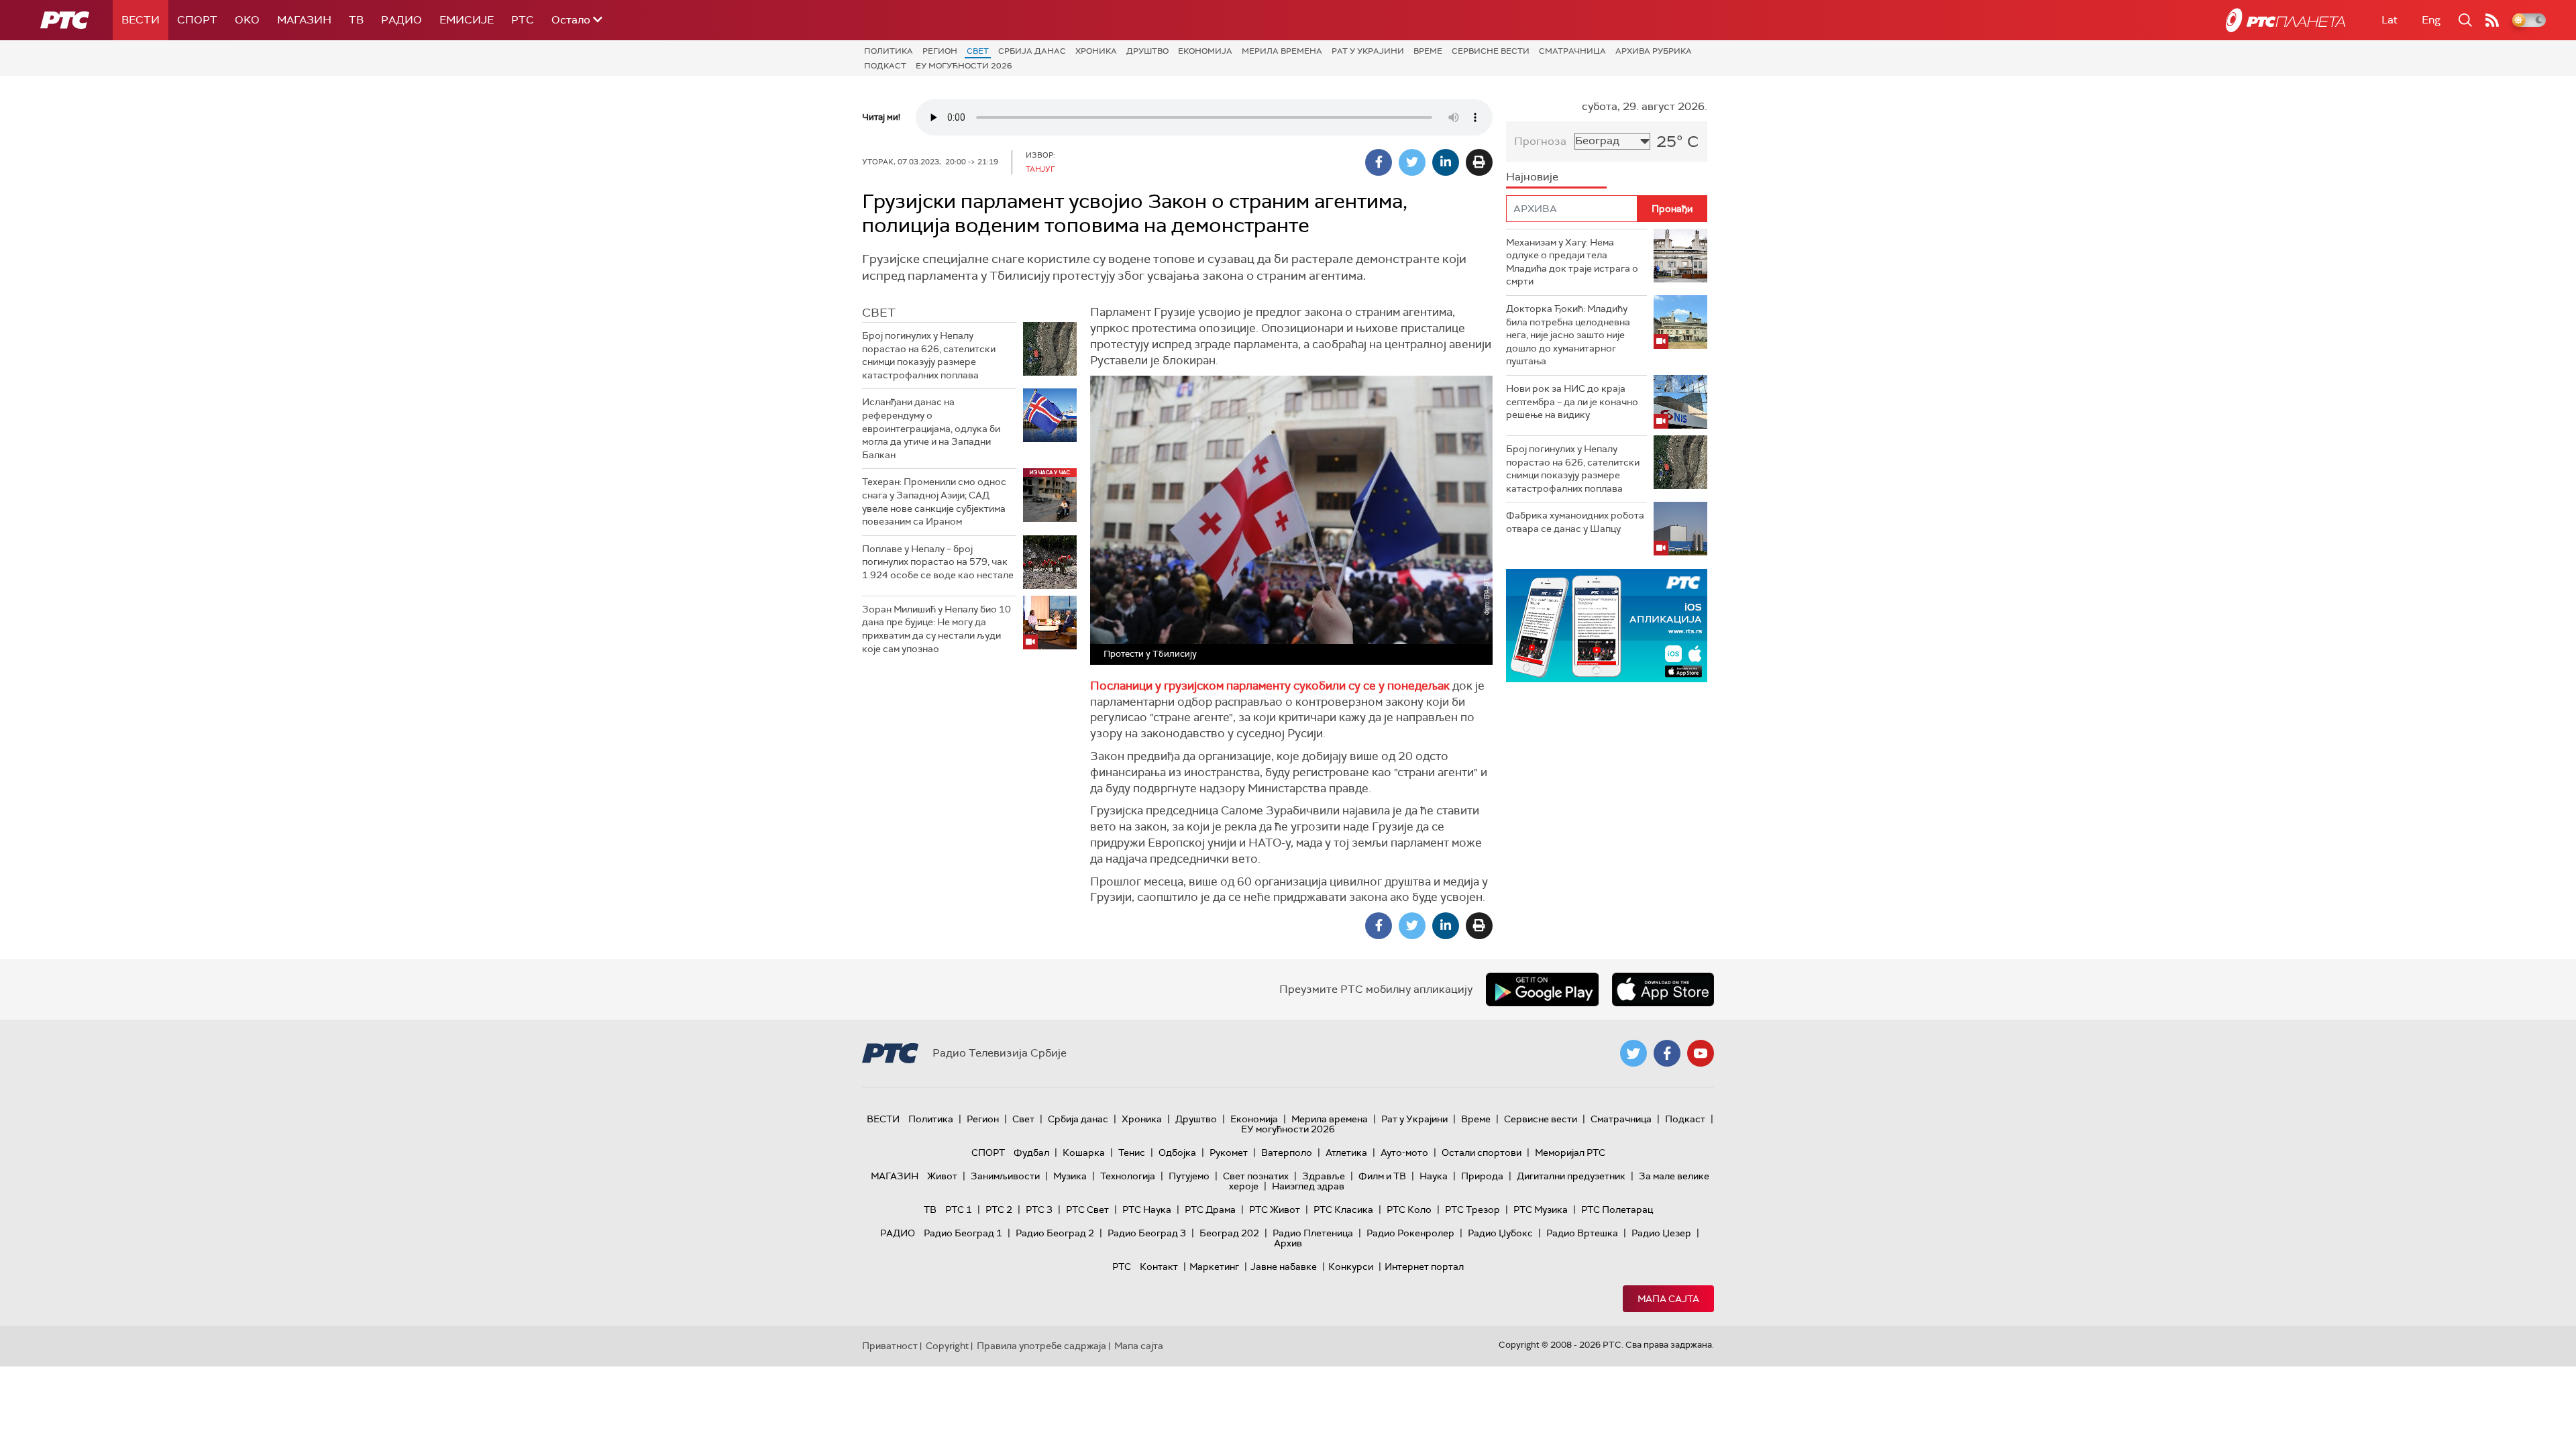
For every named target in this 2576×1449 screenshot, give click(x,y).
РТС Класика (1343, 1210)
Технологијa (1128, 1176)
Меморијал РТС (1570, 1152)
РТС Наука (1147, 1210)
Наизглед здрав (1308, 1186)
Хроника (1096, 51)
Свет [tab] (879, 313)
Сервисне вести (1491, 51)
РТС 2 (999, 1210)
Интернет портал (1424, 1267)
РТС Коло (1409, 1210)
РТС (523, 20)
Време (1428, 51)
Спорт (197, 20)
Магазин (304, 20)
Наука (1434, 1176)
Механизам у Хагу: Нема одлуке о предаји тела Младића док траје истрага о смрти (1572, 262)
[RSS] (2492, 20)
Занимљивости (1005, 1176)
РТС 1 (959, 1210)
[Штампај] (1479, 162)
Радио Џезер (1661, 1233)
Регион (940, 51)
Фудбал (1031, 1152)
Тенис (1132, 1152)
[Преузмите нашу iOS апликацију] (1663, 989)
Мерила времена (1282, 51)
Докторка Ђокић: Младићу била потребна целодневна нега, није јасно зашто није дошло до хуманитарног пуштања (1568, 335)
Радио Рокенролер (1410, 1233)
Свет (978, 51)
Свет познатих (1256, 1176)
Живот (942, 1176)
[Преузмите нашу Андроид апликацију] (1542, 989)
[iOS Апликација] (1607, 626)
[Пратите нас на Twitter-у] (1633, 1053)
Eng (2431, 20)
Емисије (467, 20)
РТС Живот (1275, 1210)
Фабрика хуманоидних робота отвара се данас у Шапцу (1575, 522)
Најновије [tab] (1532, 177)
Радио (401, 20)
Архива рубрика (1654, 51)
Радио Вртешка (1582, 1233)
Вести (141, 20)
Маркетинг (1214, 1267)
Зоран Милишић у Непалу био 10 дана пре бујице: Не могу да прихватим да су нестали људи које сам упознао (936, 629)
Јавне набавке (1284, 1267)
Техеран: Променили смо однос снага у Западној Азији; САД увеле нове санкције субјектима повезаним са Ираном (934, 501)
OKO (247, 20)
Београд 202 (1229, 1233)
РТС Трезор (1472, 1210)
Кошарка (1084, 1152)
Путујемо (1189, 1176)
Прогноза (1540, 141)
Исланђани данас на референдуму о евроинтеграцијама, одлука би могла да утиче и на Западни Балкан (931, 428)
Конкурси (1351, 1267)
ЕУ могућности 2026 (964, 66)
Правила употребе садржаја (1041, 1346)
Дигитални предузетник (1571, 1176)
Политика (889, 51)
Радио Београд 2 (1055, 1233)
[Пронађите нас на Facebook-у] (1667, 1053)
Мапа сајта (1668, 1299)
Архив (1288, 1243)
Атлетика (1346, 1152)
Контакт (1159, 1267)
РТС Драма (1210, 1210)
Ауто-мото (1404, 1152)
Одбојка (1177, 1152)
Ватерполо (1287, 1152)
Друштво (1147, 51)
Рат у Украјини (1368, 51)
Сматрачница (1572, 51)
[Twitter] (1412, 162)
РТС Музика (1541, 1210)
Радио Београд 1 (963, 1233)
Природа (1482, 1176)
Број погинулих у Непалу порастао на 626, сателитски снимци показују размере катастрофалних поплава (929, 355)
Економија (1205, 51)
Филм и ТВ (1382, 1176)
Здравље (1324, 1176)
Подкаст (885, 66)
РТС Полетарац (1617, 1210)
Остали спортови (1482, 1152)
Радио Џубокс (1500, 1233)
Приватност (890, 1346)
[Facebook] (1379, 162)
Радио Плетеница (1313, 1233)
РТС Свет (1087, 1210)
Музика (1070, 1176)
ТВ (356, 20)
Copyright (947, 1346)
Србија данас (1032, 51)
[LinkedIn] (1446, 162)
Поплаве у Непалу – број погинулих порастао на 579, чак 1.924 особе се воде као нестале (938, 562)
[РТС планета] (2286, 20)
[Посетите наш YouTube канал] (1701, 1053)
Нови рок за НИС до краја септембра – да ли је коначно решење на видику (1572, 401)
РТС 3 (1039, 1210)
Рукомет (1229, 1152)
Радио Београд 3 (1147, 1233)
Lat (2390, 20)
